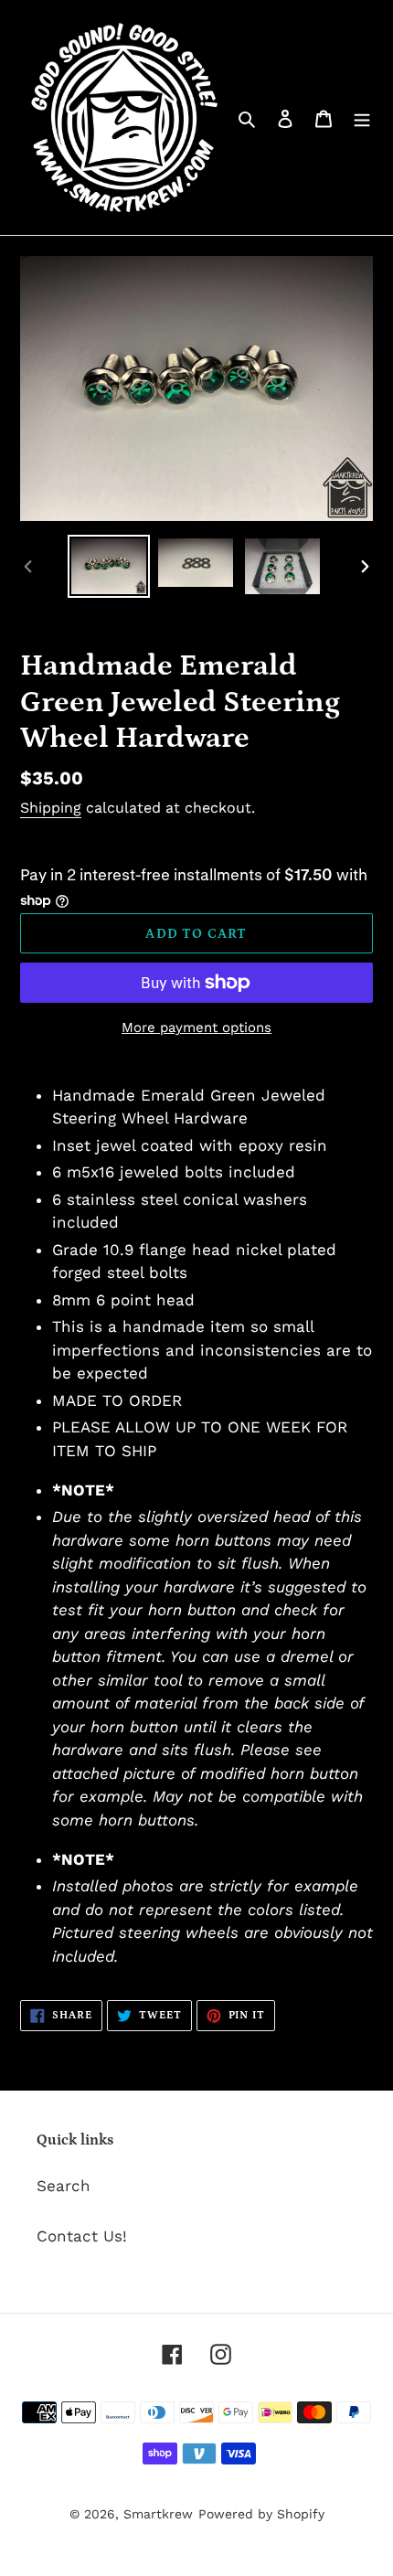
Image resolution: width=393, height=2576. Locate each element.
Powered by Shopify (261, 2514)
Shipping (51, 808)
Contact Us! (82, 2236)
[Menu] (362, 118)
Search (64, 2186)
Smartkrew (158, 2514)
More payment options (196, 1027)
